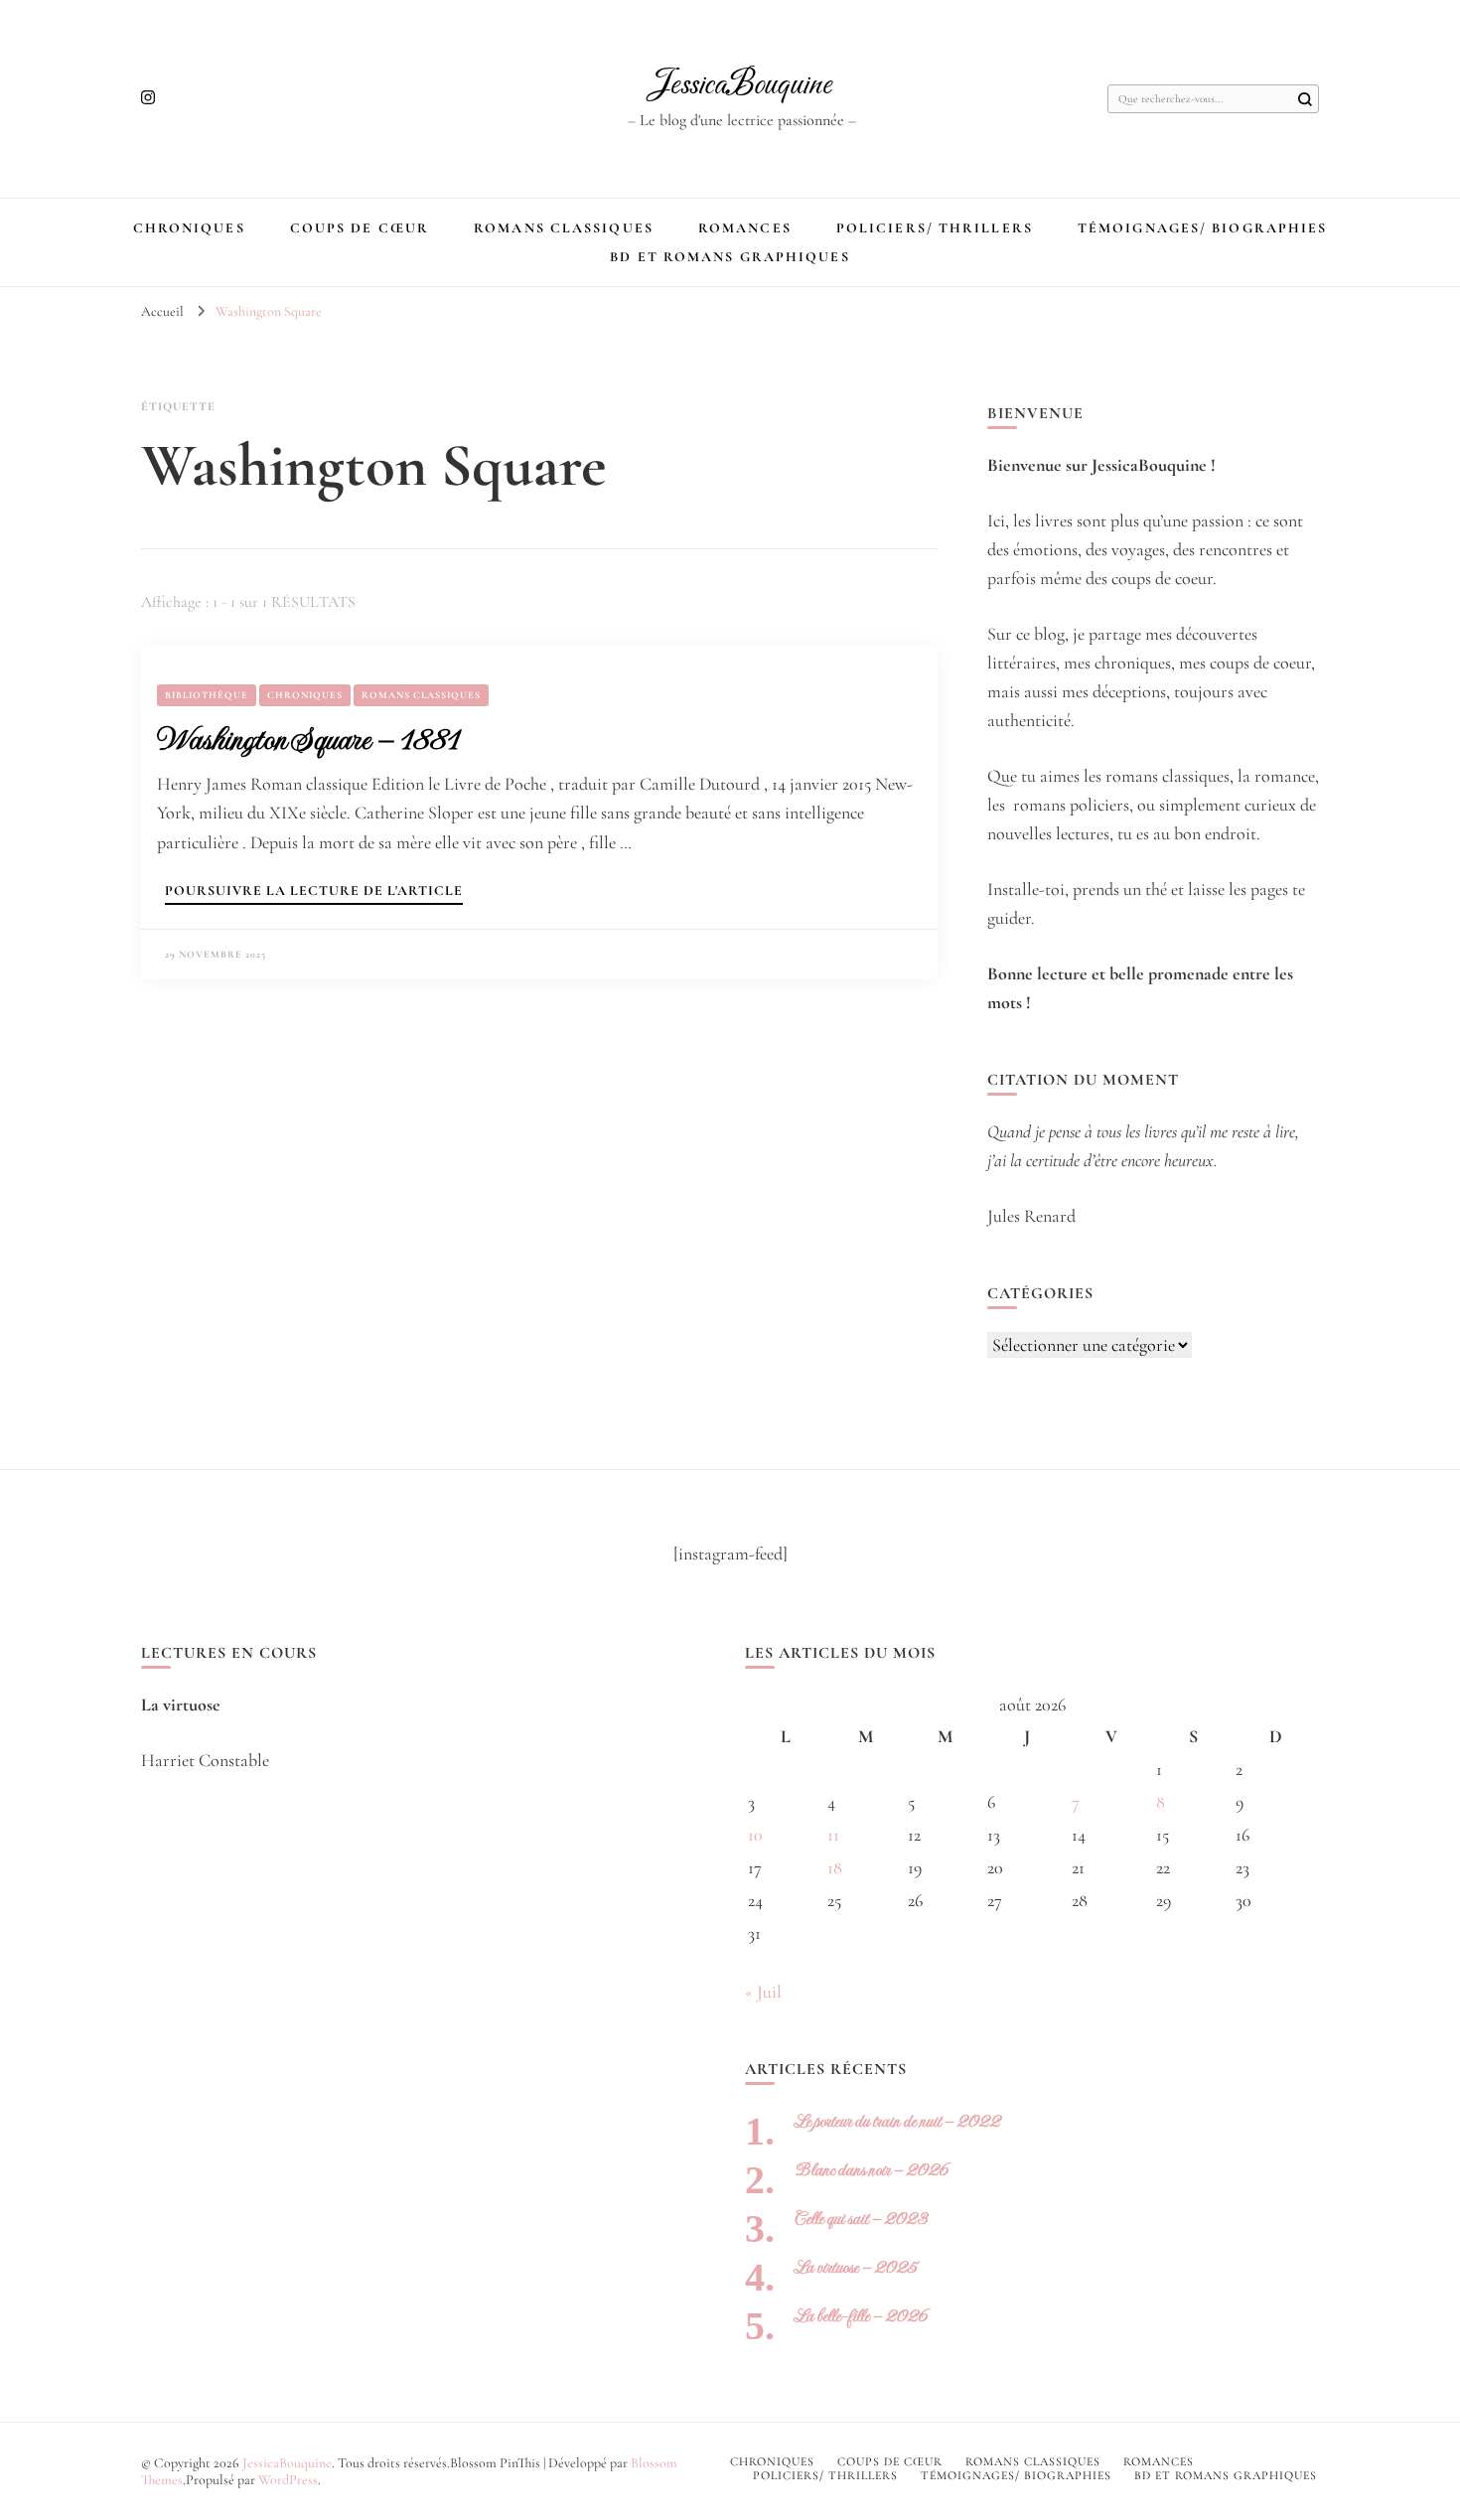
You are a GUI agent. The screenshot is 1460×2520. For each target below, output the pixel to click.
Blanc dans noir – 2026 (872, 2170)
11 (833, 1835)
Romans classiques (564, 228)
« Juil (763, 1992)
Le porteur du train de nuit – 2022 (897, 2121)
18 (835, 1867)
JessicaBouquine (741, 85)
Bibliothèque (207, 695)
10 (755, 1835)
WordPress (288, 2480)
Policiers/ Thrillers (935, 228)
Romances (745, 228)
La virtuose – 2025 (856, 2267)
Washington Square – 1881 (308, 739)
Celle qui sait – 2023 (861, 2219)
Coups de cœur (360, 228)
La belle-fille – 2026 (861, 2316)
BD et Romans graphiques (730, 257)
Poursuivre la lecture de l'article (314, 891)
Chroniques (189, 228)
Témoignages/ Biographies (1202, 228)
